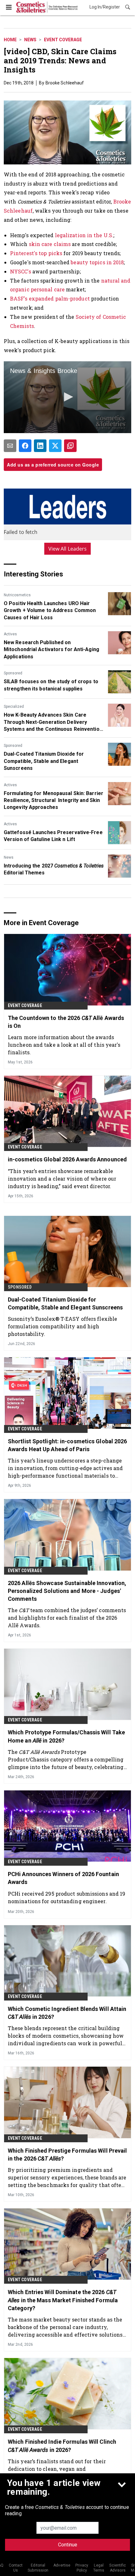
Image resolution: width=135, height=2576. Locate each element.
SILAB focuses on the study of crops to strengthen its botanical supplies (51, 685)
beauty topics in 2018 (97, 262)
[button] (67, 397)
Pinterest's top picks (36, 253)
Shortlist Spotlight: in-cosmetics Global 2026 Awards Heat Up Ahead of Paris (67, 1445)
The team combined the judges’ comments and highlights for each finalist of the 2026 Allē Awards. (67, 1618)
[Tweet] (55, 446)
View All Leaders (68, 549)
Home (10, 40)
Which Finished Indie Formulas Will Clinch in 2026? (62, 2446)
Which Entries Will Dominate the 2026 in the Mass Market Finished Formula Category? (63, 2300)
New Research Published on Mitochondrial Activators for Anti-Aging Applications (51, 650)
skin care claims (50, 244)
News (30, 40)
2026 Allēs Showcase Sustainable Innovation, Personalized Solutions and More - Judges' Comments (67, 1591)
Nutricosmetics (17, 595)
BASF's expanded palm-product (50, 298)
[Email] (10, 446)
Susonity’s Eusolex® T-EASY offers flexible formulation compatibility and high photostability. (62, 1326)
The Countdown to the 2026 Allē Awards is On (66, 1022)
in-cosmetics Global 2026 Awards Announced (67, 1159)
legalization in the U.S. (84, 235)
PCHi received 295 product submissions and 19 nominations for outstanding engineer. (67, 1897)
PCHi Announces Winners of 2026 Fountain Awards (63, 1878)
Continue (68, 2545)
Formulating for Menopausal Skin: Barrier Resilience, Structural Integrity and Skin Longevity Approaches (54, 800)
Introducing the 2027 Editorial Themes (54, 869)
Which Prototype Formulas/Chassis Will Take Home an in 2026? (66, 1736)
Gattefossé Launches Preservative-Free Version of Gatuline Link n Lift (53, 836)
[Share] (25, 446)
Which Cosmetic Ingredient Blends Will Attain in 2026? (67, 2013)
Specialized (14, 707)
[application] (67, 397)
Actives (10, 634)
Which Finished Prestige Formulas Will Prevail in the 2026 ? (67, 2155)
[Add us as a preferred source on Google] (70, 446)
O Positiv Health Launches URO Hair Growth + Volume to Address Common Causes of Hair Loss (50, 610)
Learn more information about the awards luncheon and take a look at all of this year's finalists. (64, 1045)
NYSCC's (21, 271)
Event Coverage (63, 40)
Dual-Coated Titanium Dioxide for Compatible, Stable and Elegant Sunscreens (44, 761)
